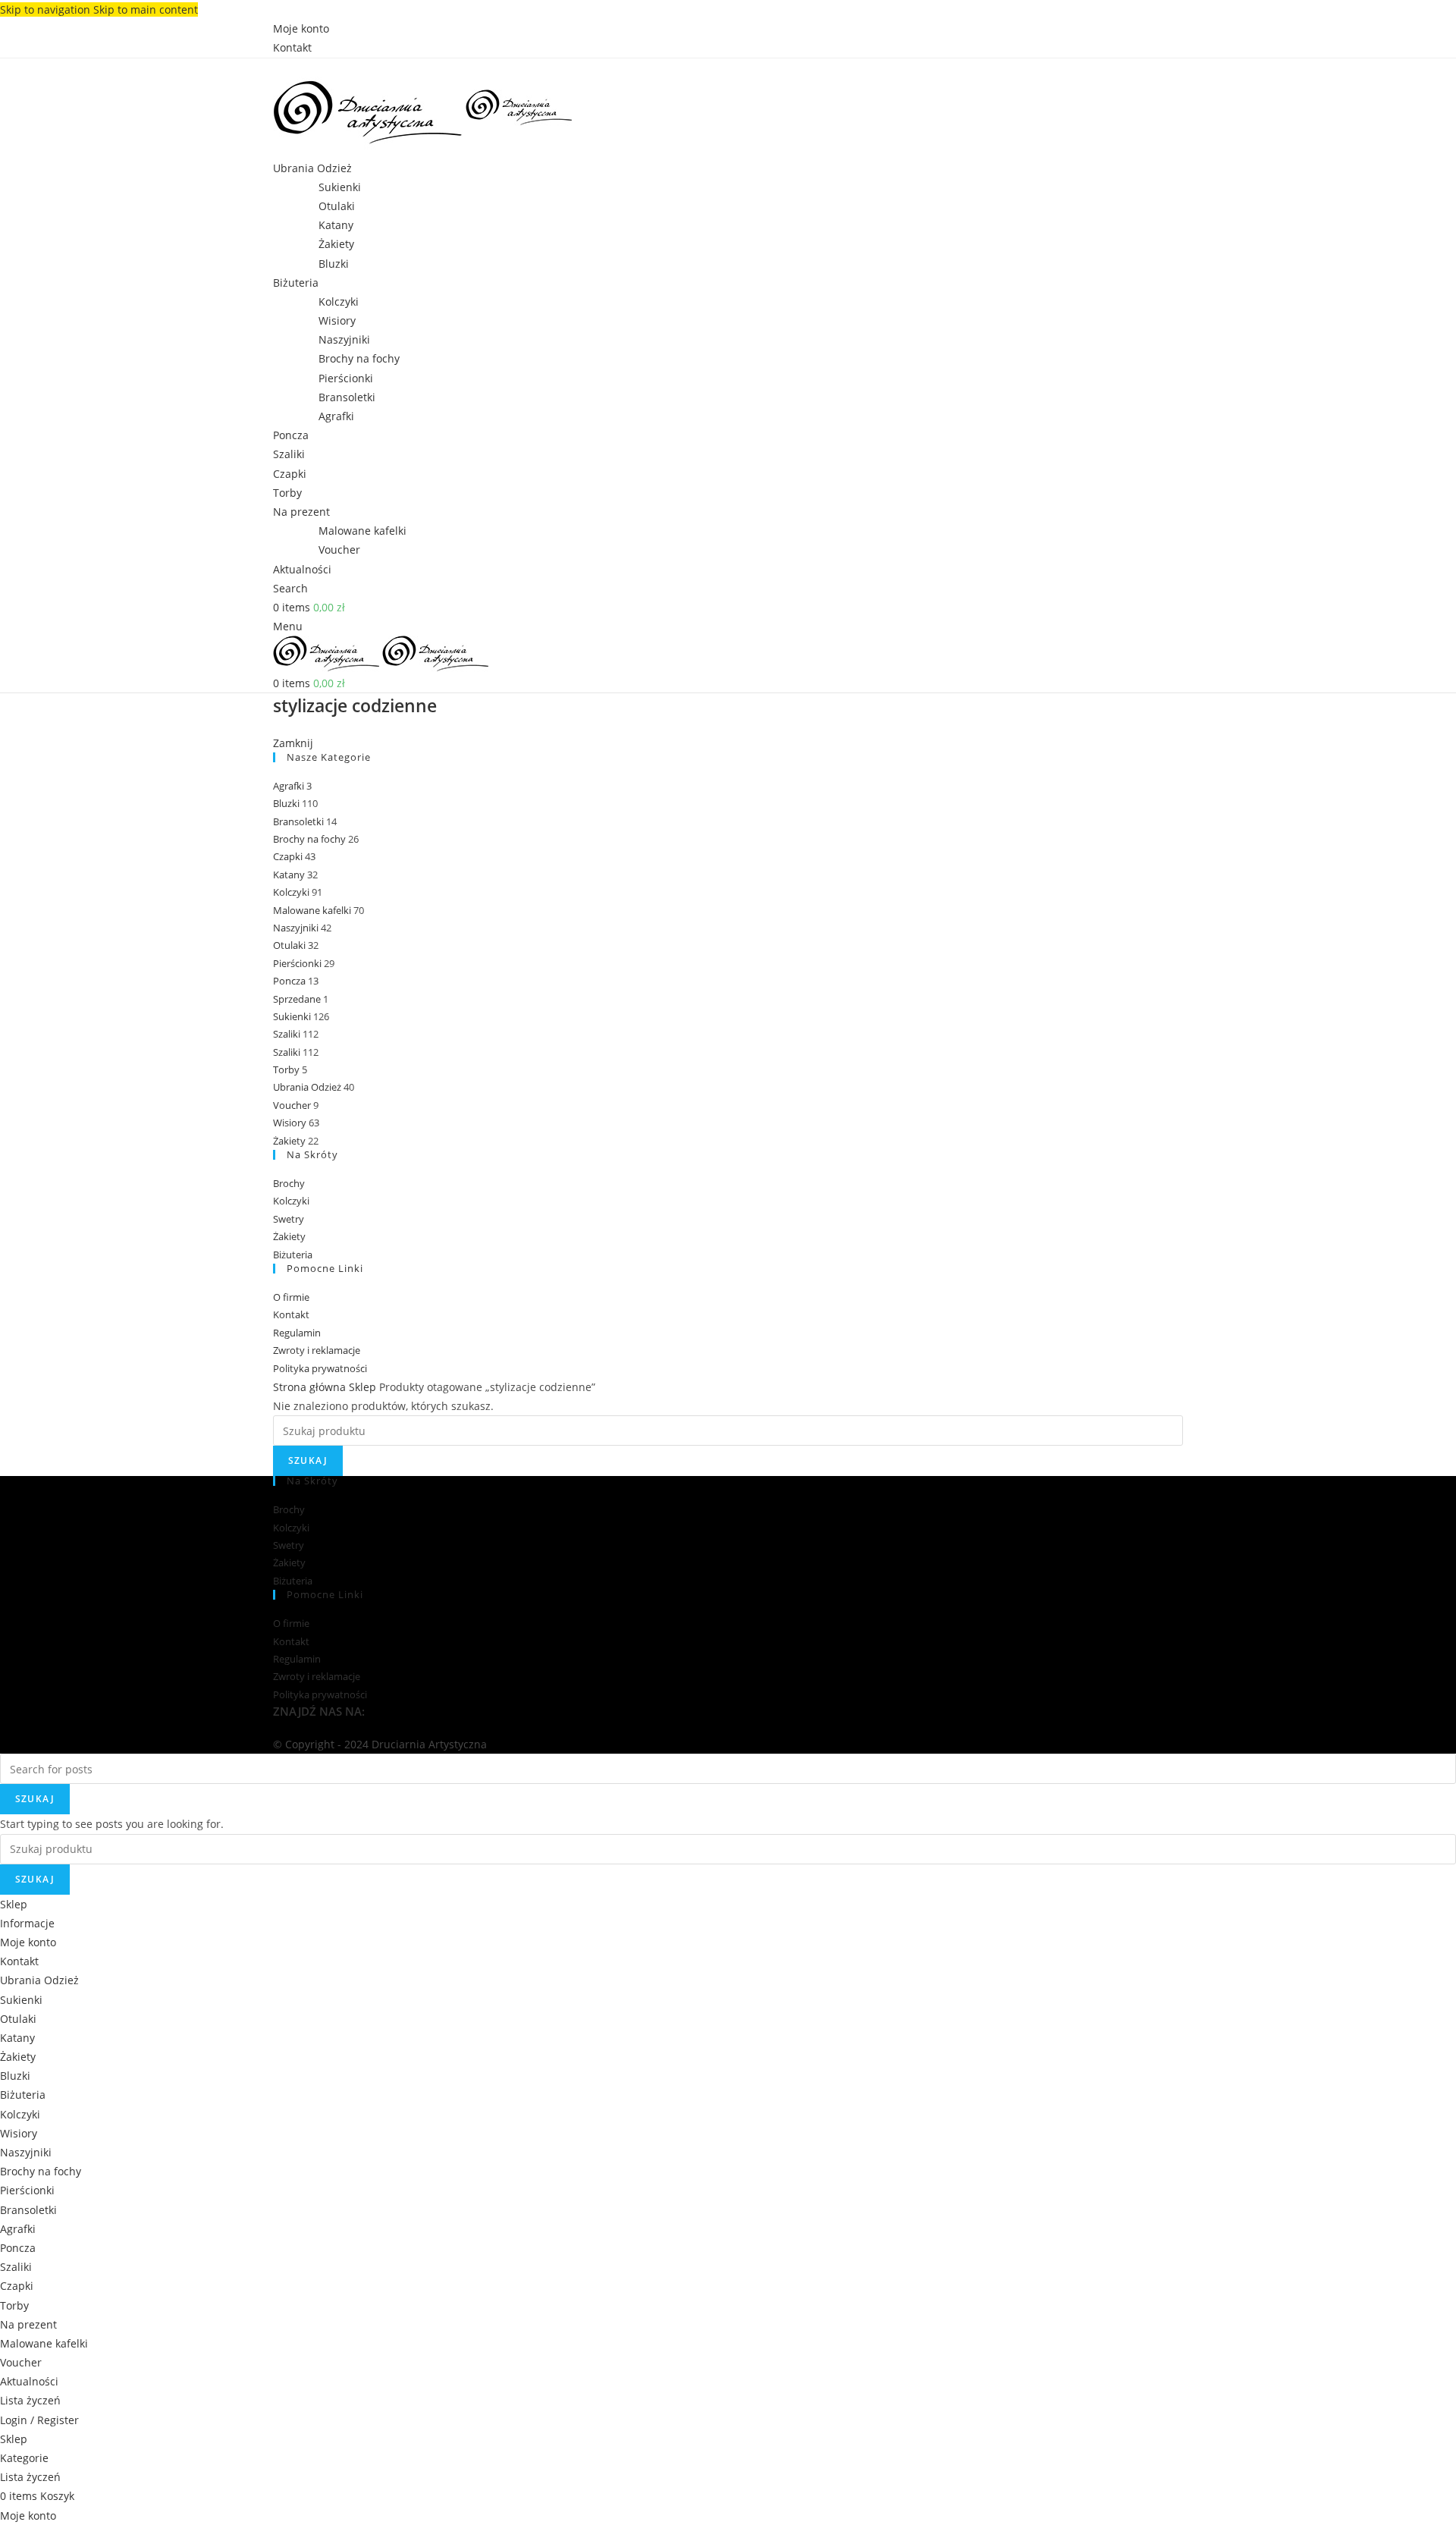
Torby (286, 1069)
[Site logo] (369, 107)
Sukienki (340, 187)
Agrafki (336, 416)
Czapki (288, 856)
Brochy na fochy (359, 358)
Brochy (289, 1183)
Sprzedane (297, 999)
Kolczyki (339, 301)
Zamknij (293, 743)
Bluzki (334, 264)
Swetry (289, 1219)
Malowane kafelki (362, 531)
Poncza (289, 981)
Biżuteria (293, 1255)
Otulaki (337, 206)
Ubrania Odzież (307, 1087)
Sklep (364, 1387)
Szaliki (287, 1034)
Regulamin (297, 1333)
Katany (336, 225)
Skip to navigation (47, 9)
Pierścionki (346, 378)
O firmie (291, 1297)
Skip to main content (146, 9)
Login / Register (39, 2420)
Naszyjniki (344, 339)
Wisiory (337, 320)
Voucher (339, 550)
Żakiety (336, 244)
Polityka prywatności (320, 1368)
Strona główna (311, 1387)
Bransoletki (347, 397)
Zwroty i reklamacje (317, 1350)
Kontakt (291, 1314)
